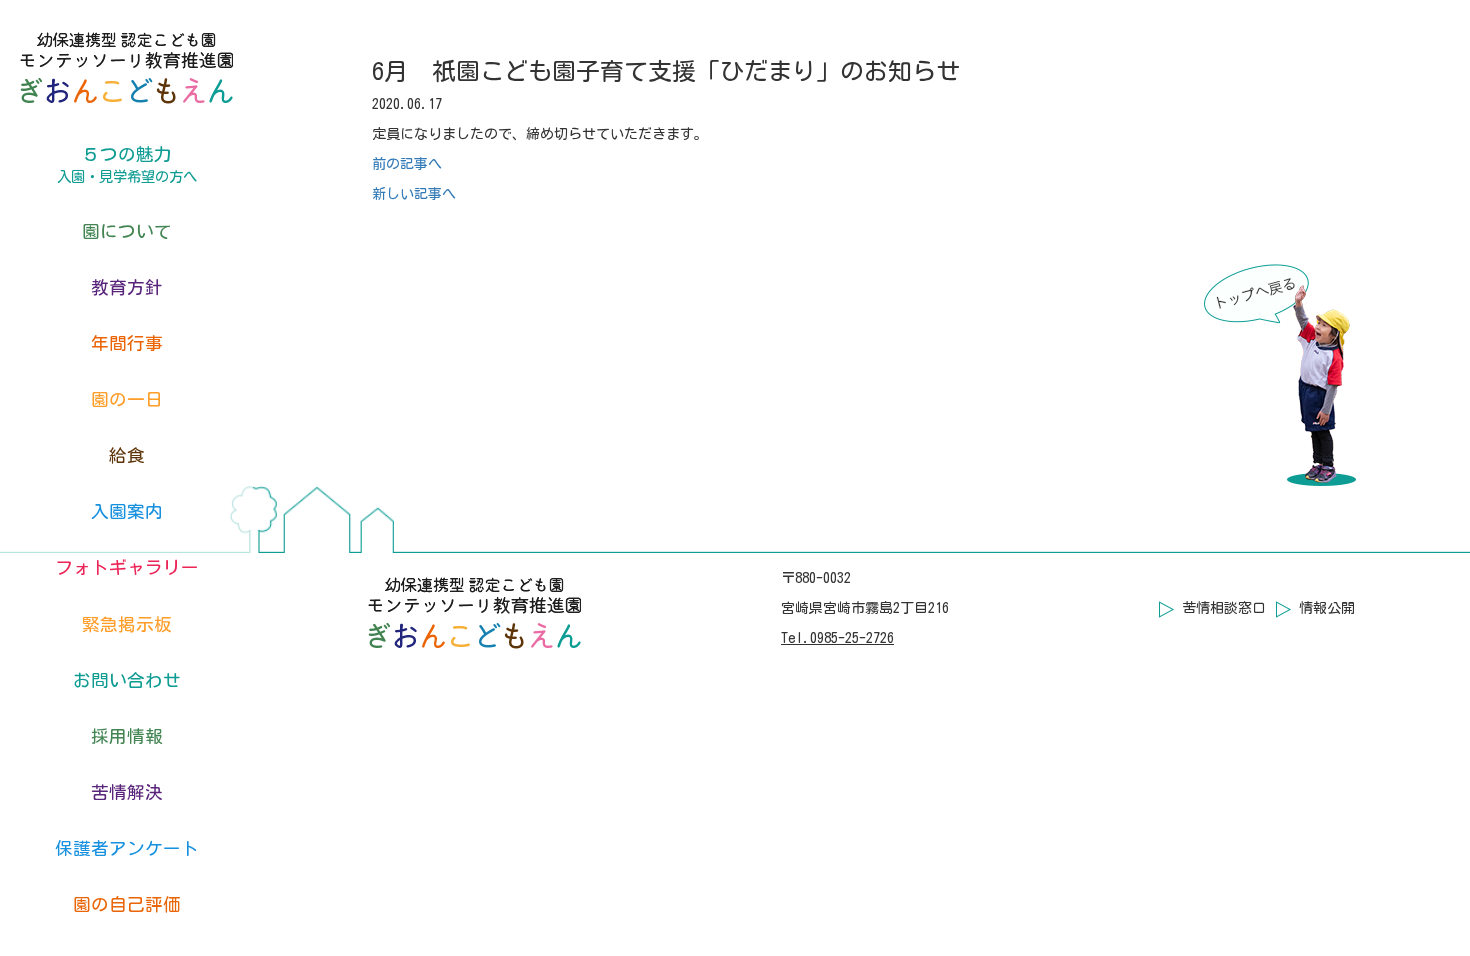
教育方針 (127, 287)
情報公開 (1327, 608)
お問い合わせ (127, 680)
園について (127, 231)
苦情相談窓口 (1224, 608)
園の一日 (127, 399)
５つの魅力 (127, 165)
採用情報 (127, 736)
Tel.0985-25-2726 (837, 638)
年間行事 (127, 343)
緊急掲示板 (127, 624)
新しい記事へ (414, 194)
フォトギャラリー (127, 567)
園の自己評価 (127, 904)
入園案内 (127, 511)
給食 (127, 455)
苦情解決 (127, 792)
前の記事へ (407, 164)
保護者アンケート (127, 848)
